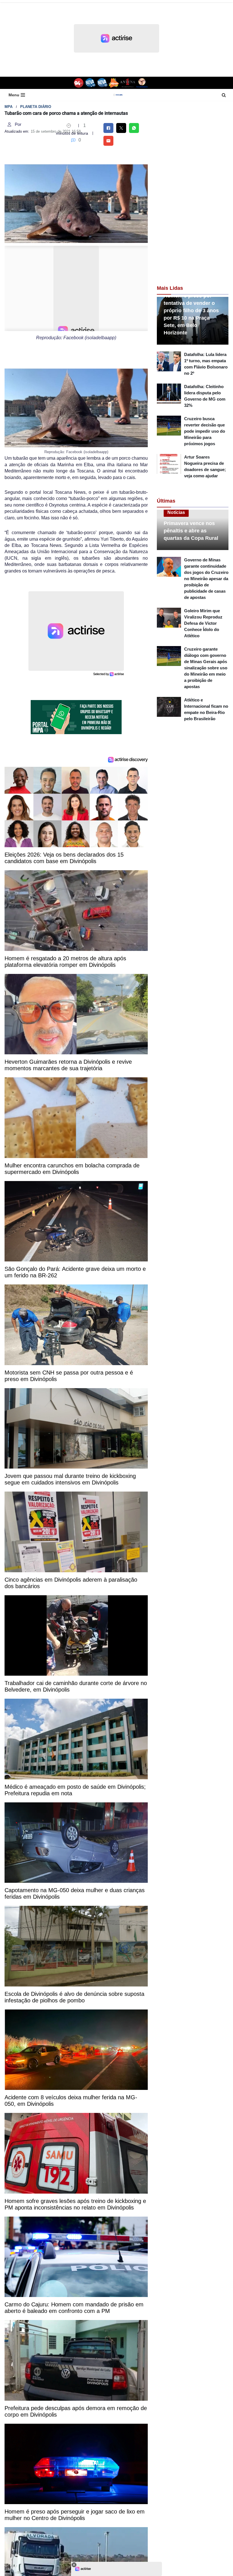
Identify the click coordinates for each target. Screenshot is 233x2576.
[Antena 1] (128, 83)
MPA (9, 107)
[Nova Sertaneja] (102, 83)
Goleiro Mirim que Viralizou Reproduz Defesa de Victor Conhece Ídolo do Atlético (203, 623)
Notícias (176, 512)
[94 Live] (79, 83)
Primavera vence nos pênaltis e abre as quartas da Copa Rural (191, 531)
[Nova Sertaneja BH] (90, 83)
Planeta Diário (36, 107)
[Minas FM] (114, 83)
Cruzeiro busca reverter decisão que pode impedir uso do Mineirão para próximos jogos (205, 431)
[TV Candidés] (142, 83)
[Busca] (224, 95)
